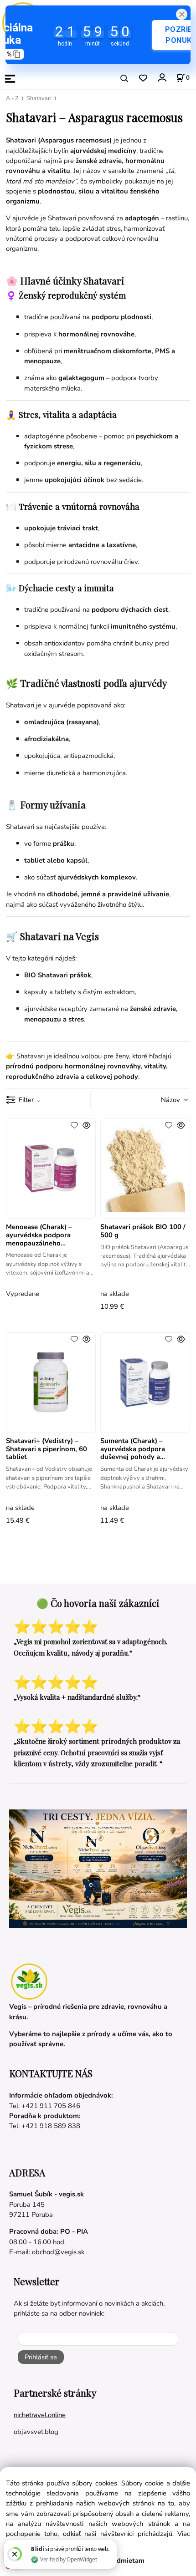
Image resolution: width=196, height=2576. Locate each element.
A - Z (12, 98)
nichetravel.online (40, 2415)
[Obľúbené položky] (143, 79)
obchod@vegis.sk (58, 2252)
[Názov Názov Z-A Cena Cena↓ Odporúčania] (162, 1099)
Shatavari (39, 98)
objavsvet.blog (36, 2432)
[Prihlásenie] (162, 78)
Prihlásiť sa (41, 2357)
